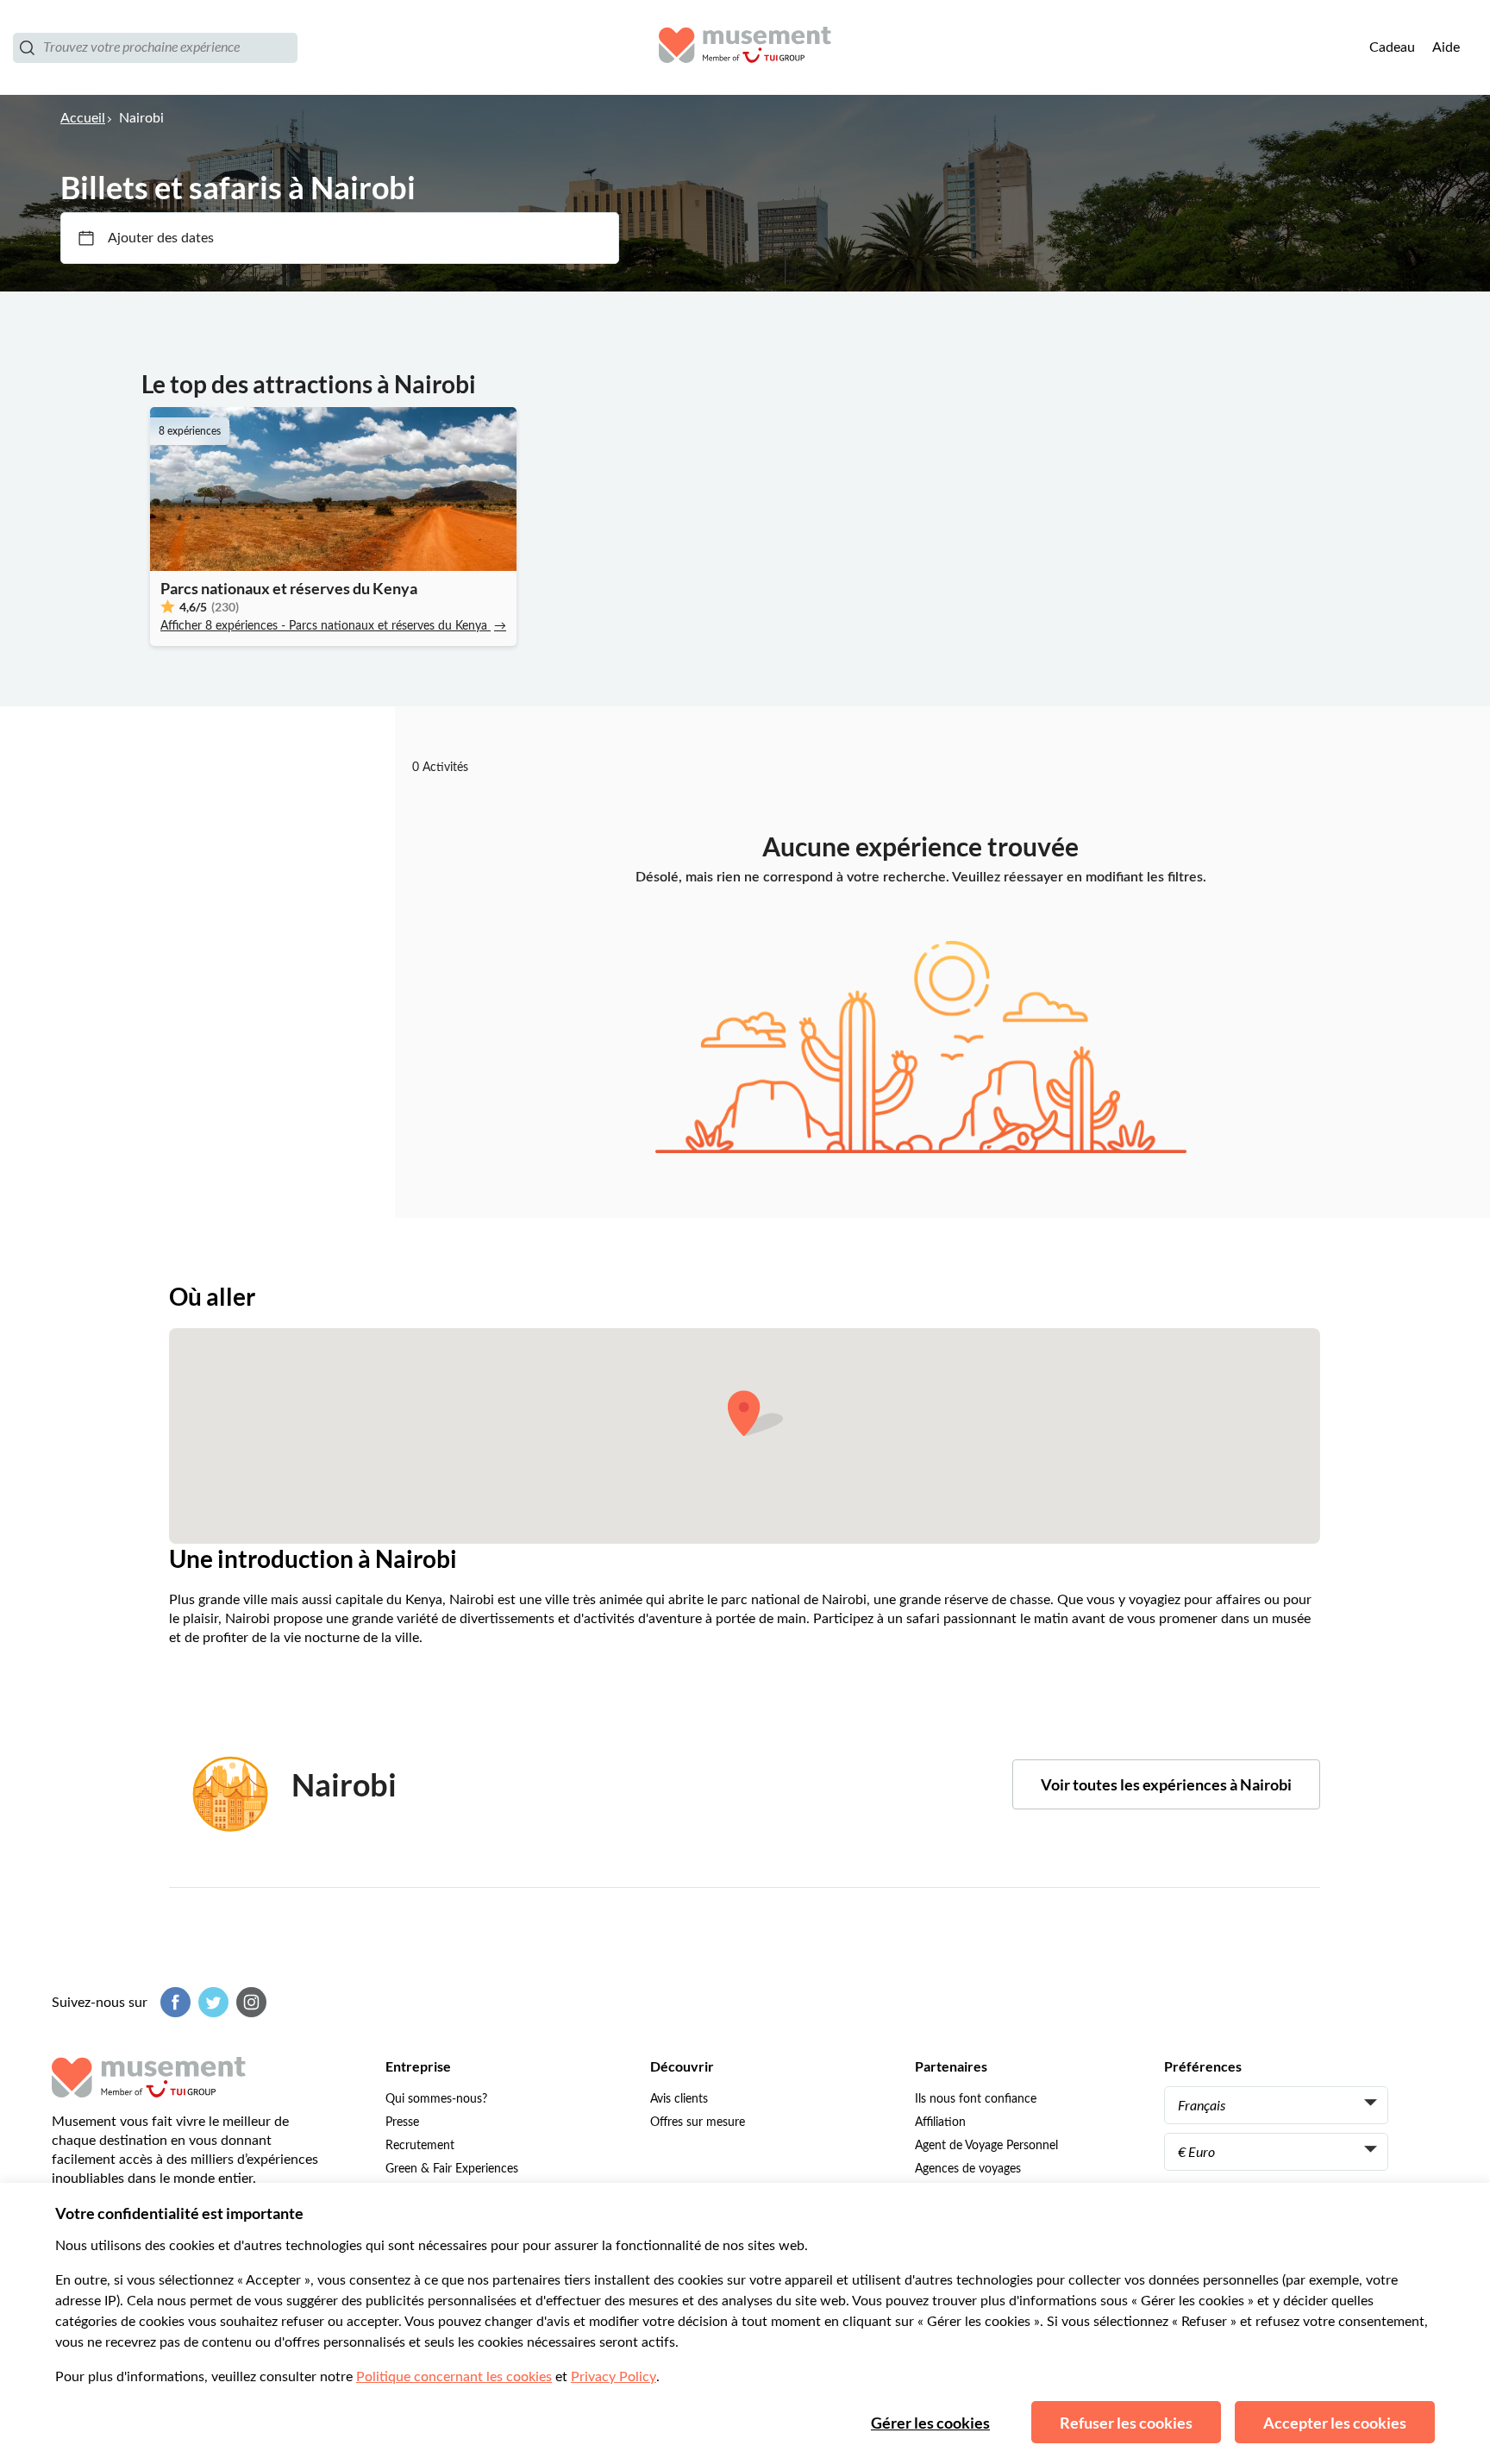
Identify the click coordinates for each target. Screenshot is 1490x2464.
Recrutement (420, 2146)
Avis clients (679, 2099)
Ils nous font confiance (976, 2099)
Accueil (83, 118)
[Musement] (745, 47)
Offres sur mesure (698, 2122)
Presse (402, 2122)
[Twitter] (211, 2002)
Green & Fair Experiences (452, 2169)
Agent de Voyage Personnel (986, 2146)
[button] (755, 1413)
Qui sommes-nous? (436, 2099)
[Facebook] (173, 2002)
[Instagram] (249, 2002)
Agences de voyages (968, 2169)
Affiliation (940, 2122)
